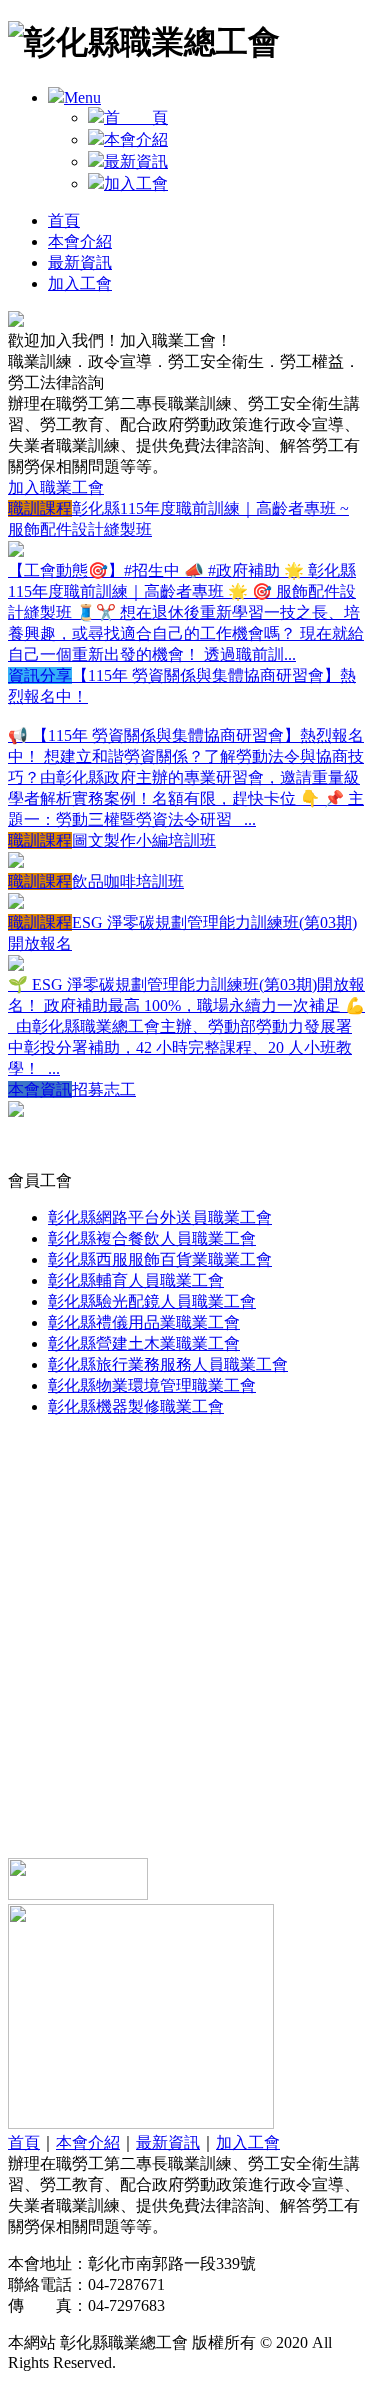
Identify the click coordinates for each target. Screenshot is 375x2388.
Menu (82, 97)
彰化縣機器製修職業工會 (136, 1406)
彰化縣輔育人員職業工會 (136, 1280)
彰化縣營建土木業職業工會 (144, 1343)
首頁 (64, 220)
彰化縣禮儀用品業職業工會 (144, 1322)
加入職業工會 (56, 487)
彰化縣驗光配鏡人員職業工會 (152, 1301)
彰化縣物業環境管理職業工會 (152, 1385)
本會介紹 (136, 139)
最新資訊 (136, 161)
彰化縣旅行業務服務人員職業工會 (168, 1364)
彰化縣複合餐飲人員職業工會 (152, 1238)
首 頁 (136, 117)
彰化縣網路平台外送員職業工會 (160, 1217)
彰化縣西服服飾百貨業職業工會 (160, 1259)
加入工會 (136, 183)
